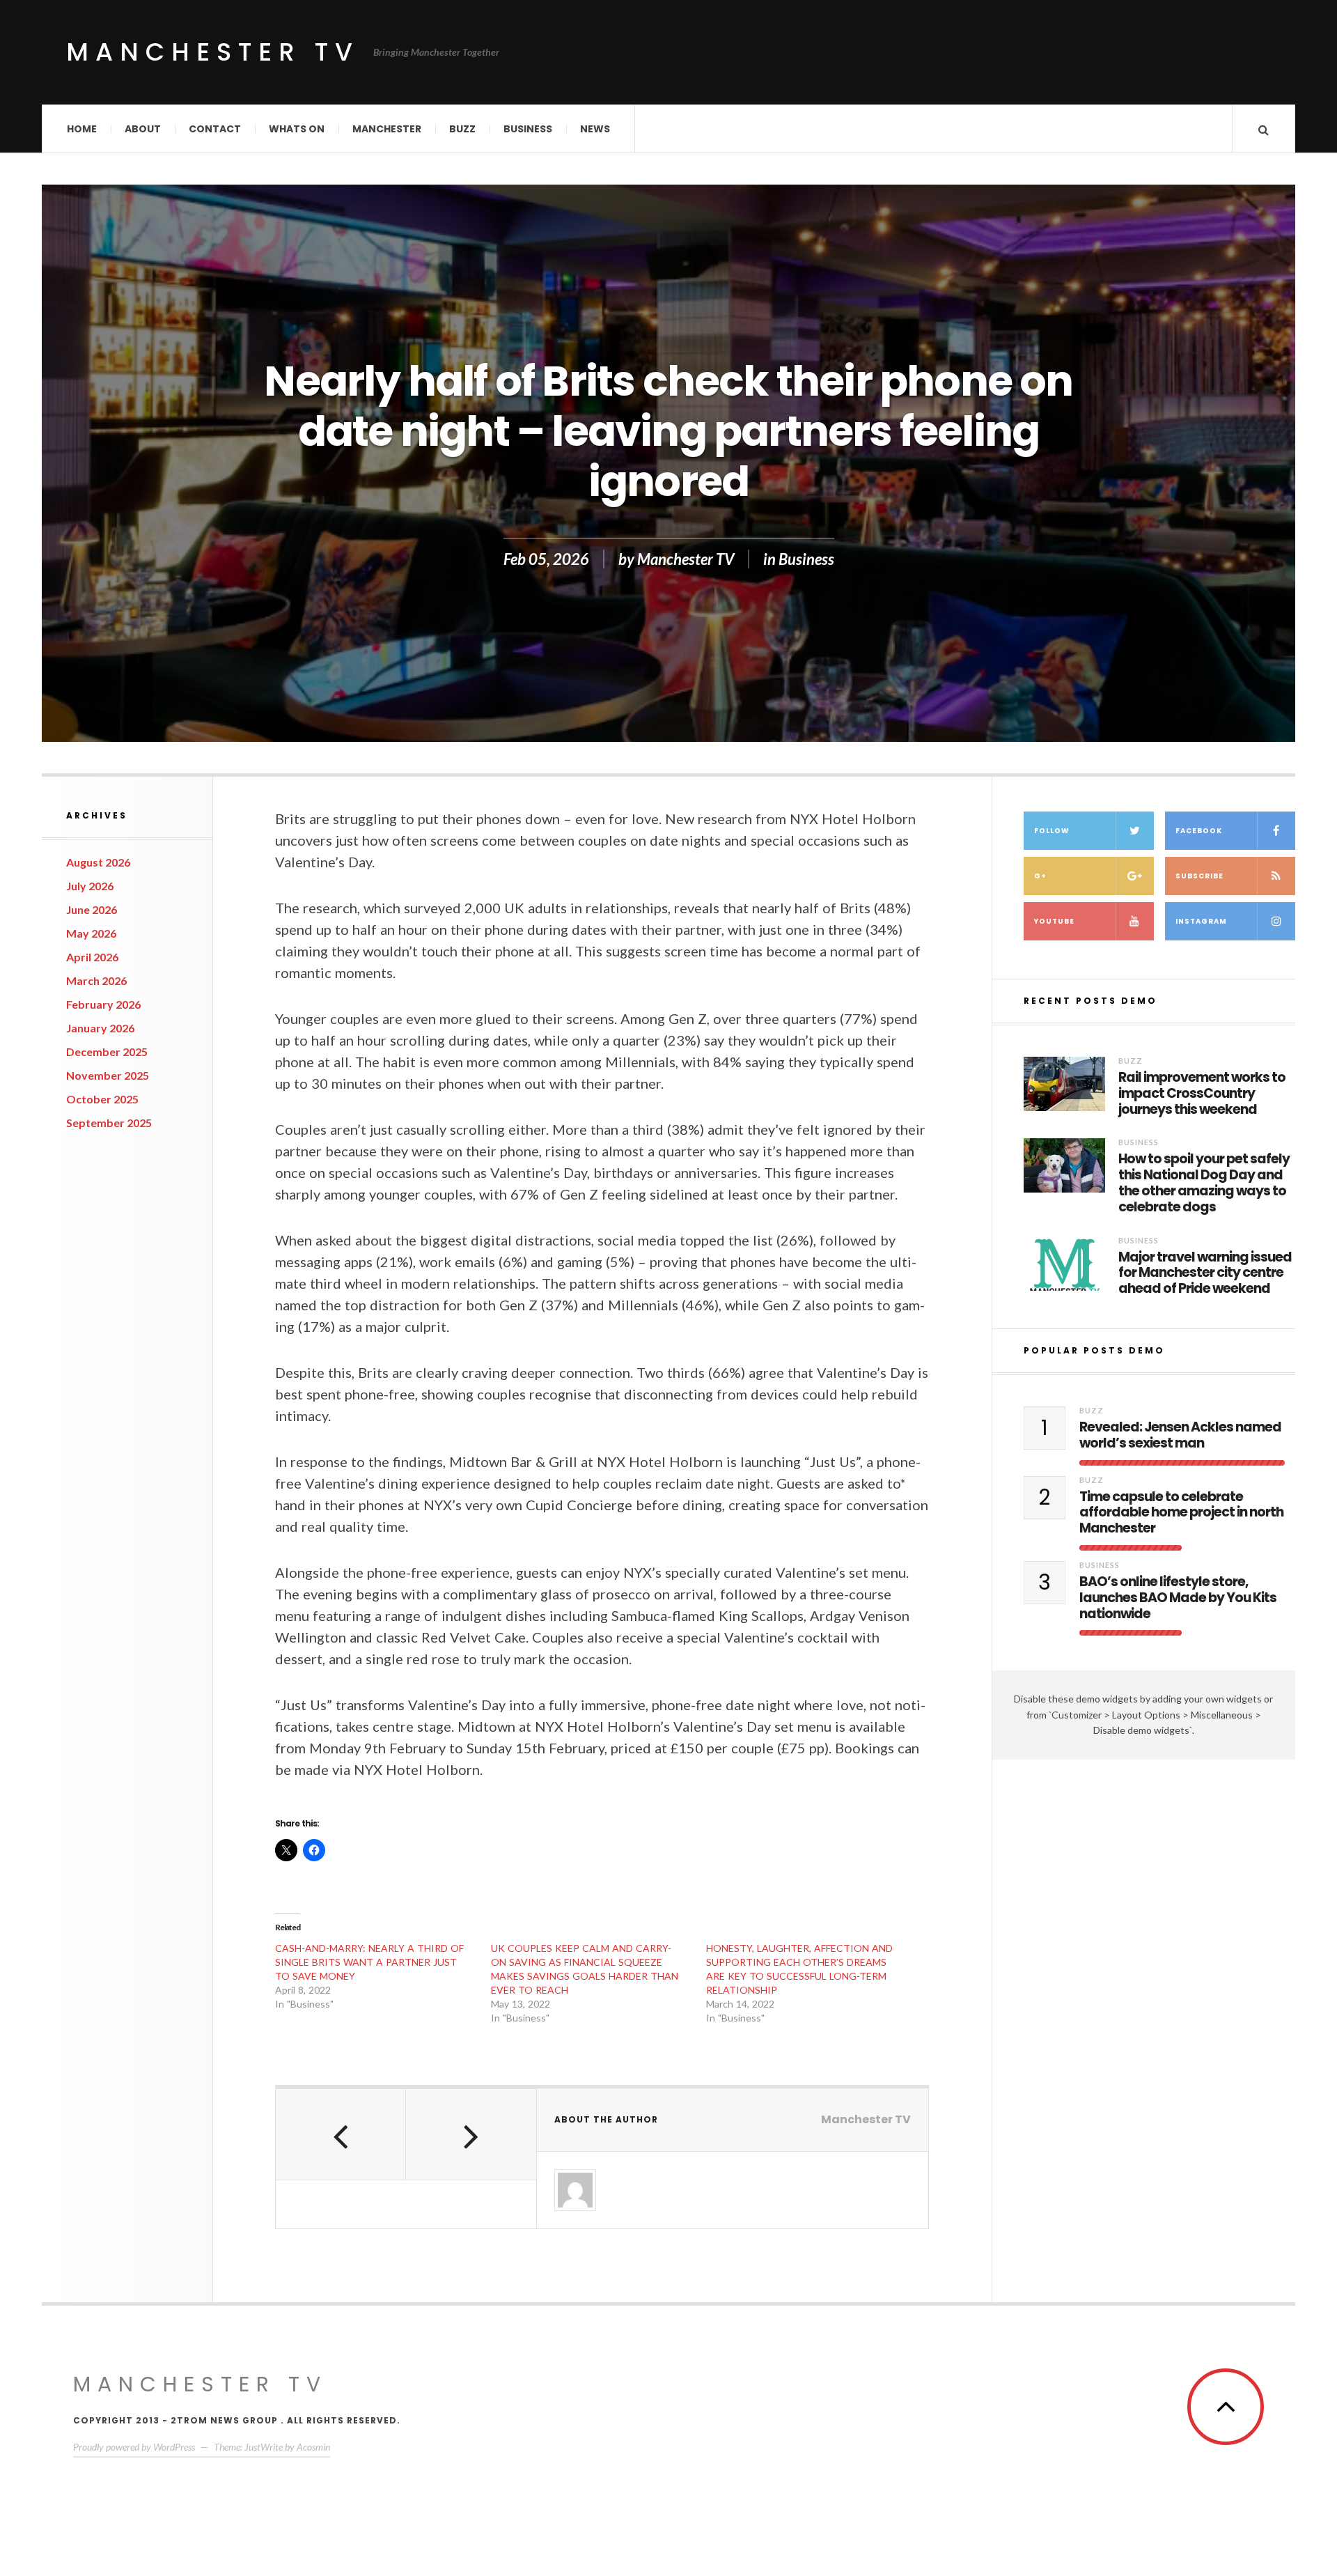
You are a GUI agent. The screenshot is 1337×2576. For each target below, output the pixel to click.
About (143, 129)
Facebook (1199, 831)
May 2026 (91, 933)
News (595, 129)
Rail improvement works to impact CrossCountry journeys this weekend (1202, 1094)
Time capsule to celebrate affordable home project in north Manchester (1181, 1513)
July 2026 (90, 886)
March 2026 (96, 980)
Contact (215, 129)
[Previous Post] (341, 2134)
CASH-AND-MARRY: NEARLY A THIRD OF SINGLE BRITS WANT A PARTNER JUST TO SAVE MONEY (369, 1962)
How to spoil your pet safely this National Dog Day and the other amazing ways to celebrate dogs (1204, 1183)
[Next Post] (471, 2134)
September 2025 (109, 1123)
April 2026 (92, 957)
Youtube (1054, 921)
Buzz (462, 129)
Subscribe (1199, 876)
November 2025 (108, 1075)
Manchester (387, 129)
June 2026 (92, 909)
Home (82, 129)
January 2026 (100, 1028)
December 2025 (107, 1052)
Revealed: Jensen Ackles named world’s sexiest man (1180, 1436)
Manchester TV (213, 52)
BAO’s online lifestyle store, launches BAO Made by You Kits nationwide (1178, 1598)
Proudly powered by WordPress (134, 2447)
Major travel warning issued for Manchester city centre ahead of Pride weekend (1205, 1273)
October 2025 (102, 1099)
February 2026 (103, 1004)
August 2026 (98, 862)
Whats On (297, 129)
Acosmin (313, 2447)
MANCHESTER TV (200, 2384)
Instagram (1201, 921)
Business (528, 129)
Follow (1052, 831)
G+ (1040, 876)
